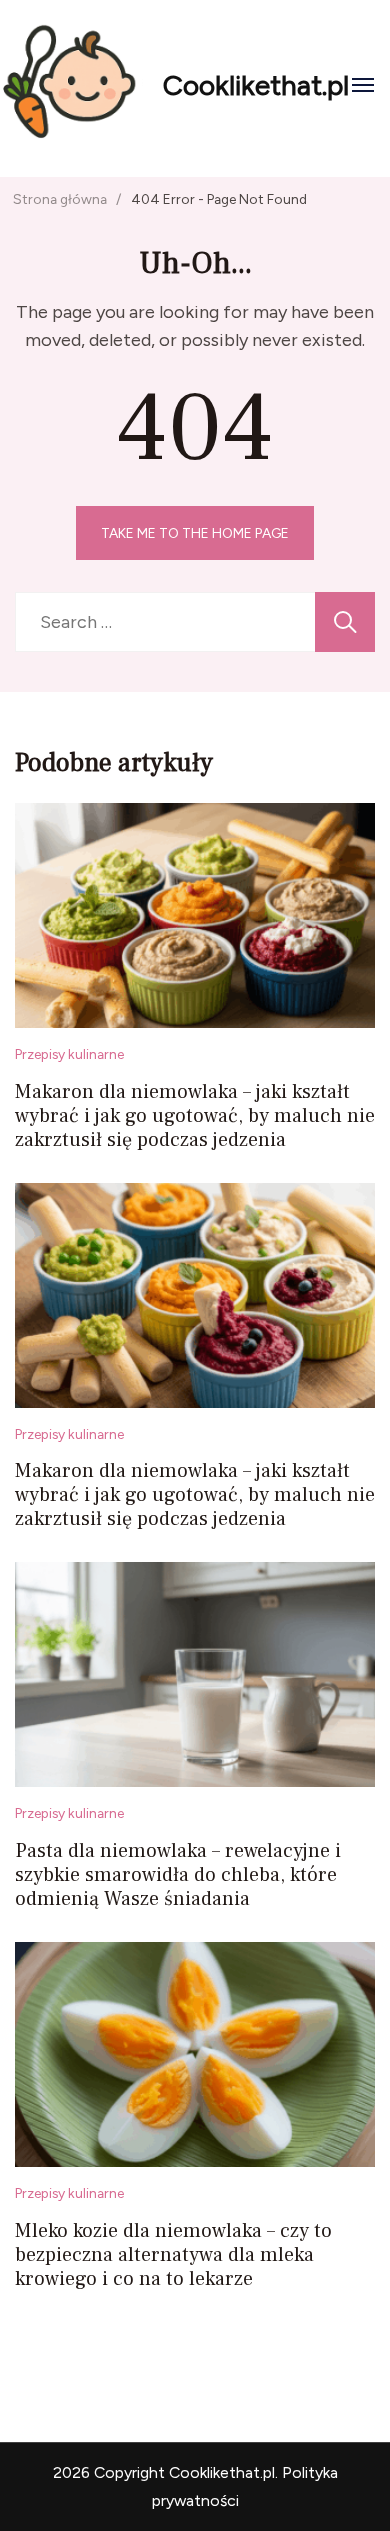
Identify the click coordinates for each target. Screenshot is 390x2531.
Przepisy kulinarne (69, 1054)
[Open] (363, 85)
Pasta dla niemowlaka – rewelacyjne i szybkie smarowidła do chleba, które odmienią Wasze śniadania (178, 1875)
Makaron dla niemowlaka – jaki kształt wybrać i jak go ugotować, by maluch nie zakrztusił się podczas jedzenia (195, 1116)
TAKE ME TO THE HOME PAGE (195, 533)
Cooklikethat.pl (256, 85)
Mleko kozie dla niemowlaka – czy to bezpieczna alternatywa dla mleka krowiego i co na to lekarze (173, 2255)
